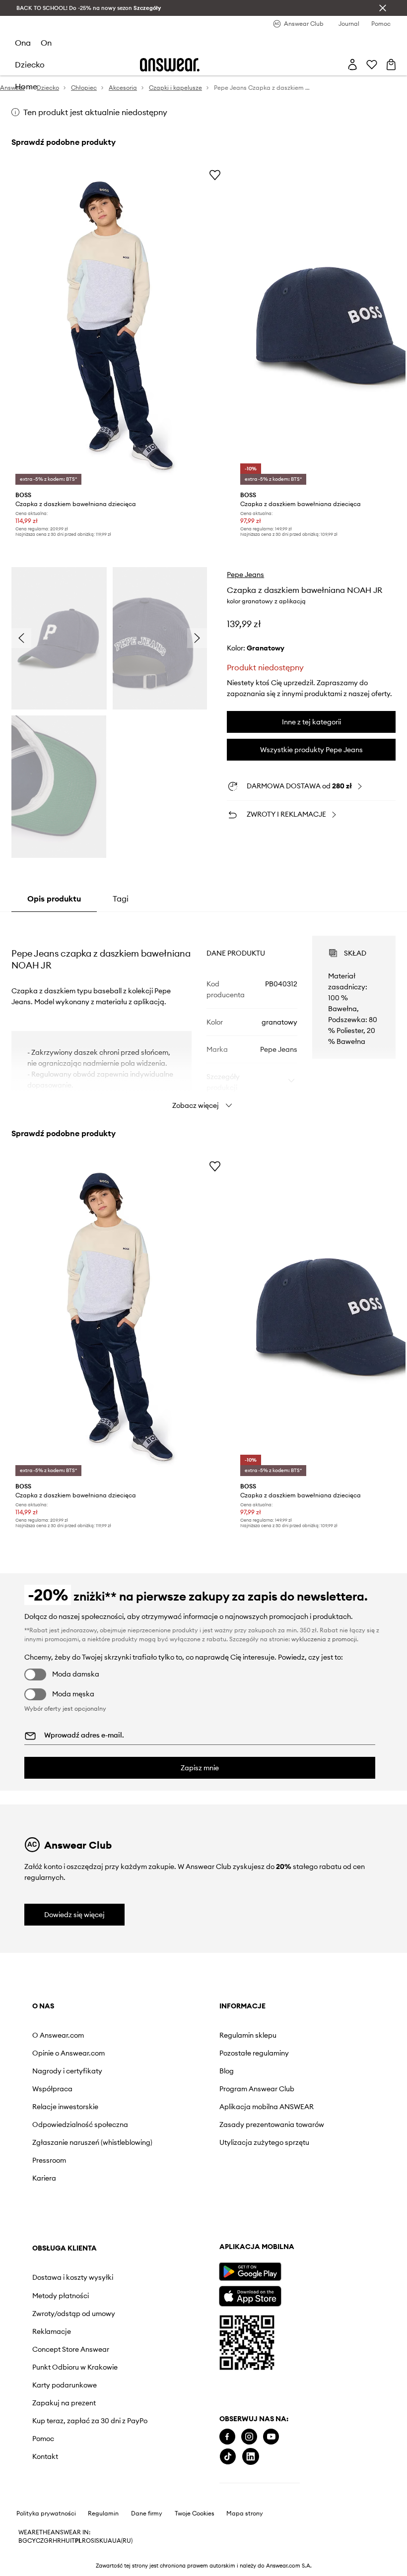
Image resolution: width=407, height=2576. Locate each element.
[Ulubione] (372, 64)
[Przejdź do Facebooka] (40, 2489)
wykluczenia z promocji (324, 1639)
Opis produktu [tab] (54, 899)
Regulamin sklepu (173, 2035)
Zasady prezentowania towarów (182, 2136)
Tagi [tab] (121, 899)
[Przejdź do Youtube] (84, 2489)
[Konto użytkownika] (352, 64)
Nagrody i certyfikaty (67, 2071)
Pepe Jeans (245, 575)
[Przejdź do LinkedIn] (64, 2509)
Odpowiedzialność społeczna (63, 2128)
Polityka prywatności (46, 2566)
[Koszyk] (391, 64)
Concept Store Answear (295, 2123)
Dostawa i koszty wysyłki (284, 2039)
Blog (152, 2071)
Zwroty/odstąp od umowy (286, 2083)
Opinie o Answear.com (68, 2053)
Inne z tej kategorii (311, 722)
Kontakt (270, 2246)
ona (23, 43)
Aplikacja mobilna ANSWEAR (174, 2111)
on (46, 43)
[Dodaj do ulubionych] (215, 175)
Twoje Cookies (195, 2566)
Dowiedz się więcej (74, 1915)
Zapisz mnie (200, 1768)
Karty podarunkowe (289, 2166)
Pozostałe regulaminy (179, 2053)
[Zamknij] (383, 8)
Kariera (44, 2194)
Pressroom (49, 2176)
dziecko (30, 64)
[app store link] (63, 2347)
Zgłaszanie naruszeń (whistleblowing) (66, 2154)
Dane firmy (147, 2566)
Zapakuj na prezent (288, 2185)
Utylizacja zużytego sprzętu (176, 2162)
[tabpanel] (203, 1014)
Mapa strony (245, 2566)
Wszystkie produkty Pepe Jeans (311, 750)
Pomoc (268, 2228)
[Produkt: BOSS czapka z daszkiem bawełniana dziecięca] (120, 326)
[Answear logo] (170, 65)
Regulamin (103, 2566)
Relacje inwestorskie (65, 2107)
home (26, 86)
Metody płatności (285, 2061)
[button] (59, 639)
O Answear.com (58, 2035)
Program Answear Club (182, 2089)
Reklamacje (276, 2105)
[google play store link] (63, 2324)
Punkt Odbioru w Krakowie (283, 2144)
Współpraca (52, 2089)
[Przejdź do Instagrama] (62, 2489)
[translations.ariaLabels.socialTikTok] (41, 2509)
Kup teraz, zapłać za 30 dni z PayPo (295, 2206)
